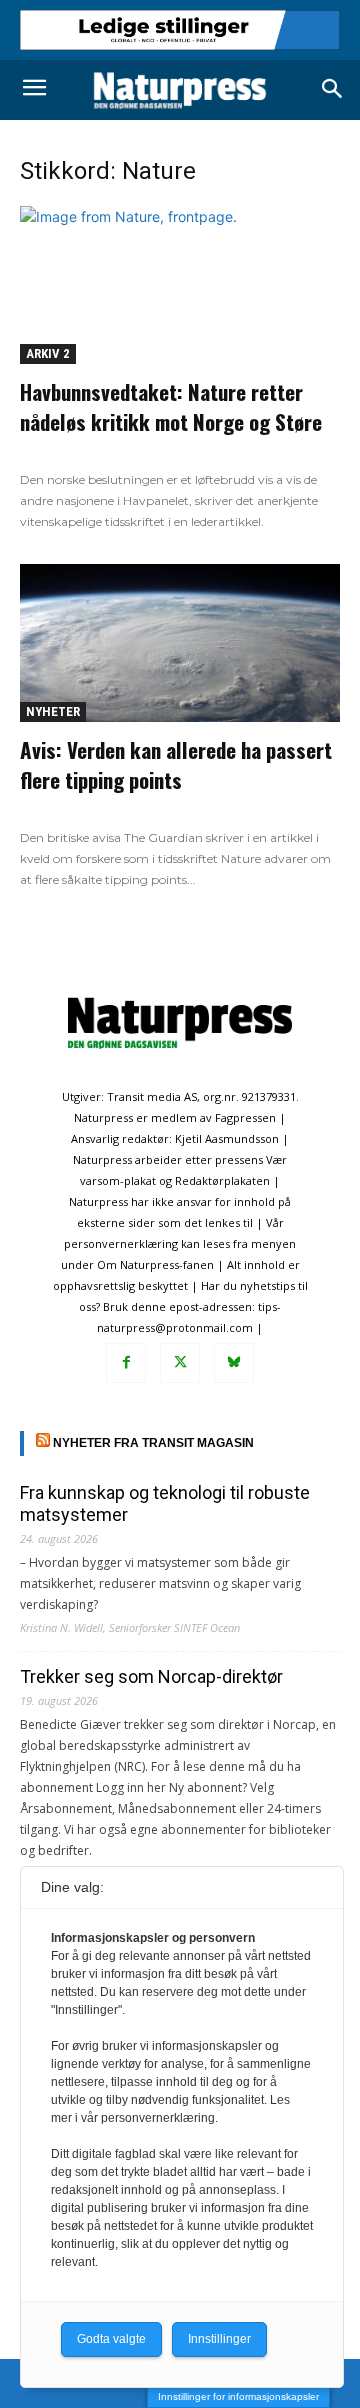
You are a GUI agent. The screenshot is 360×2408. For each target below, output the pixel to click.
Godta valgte (111, 2339)
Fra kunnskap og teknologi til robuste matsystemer (165, 1503)
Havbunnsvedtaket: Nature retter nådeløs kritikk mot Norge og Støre (171, 406)
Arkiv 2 (48, 353)
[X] (180, 1363)
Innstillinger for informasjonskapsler (238, 2396)
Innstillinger (219, 2339)
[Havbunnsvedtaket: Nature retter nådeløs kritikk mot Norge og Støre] (180, 285)
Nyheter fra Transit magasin (153, 1443)
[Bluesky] (234, 1363)
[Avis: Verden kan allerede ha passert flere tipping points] (180, 643)
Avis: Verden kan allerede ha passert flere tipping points (176, 764)
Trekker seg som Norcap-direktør (151, 1676)
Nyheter (53, 711)
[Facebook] (126, 1363)
